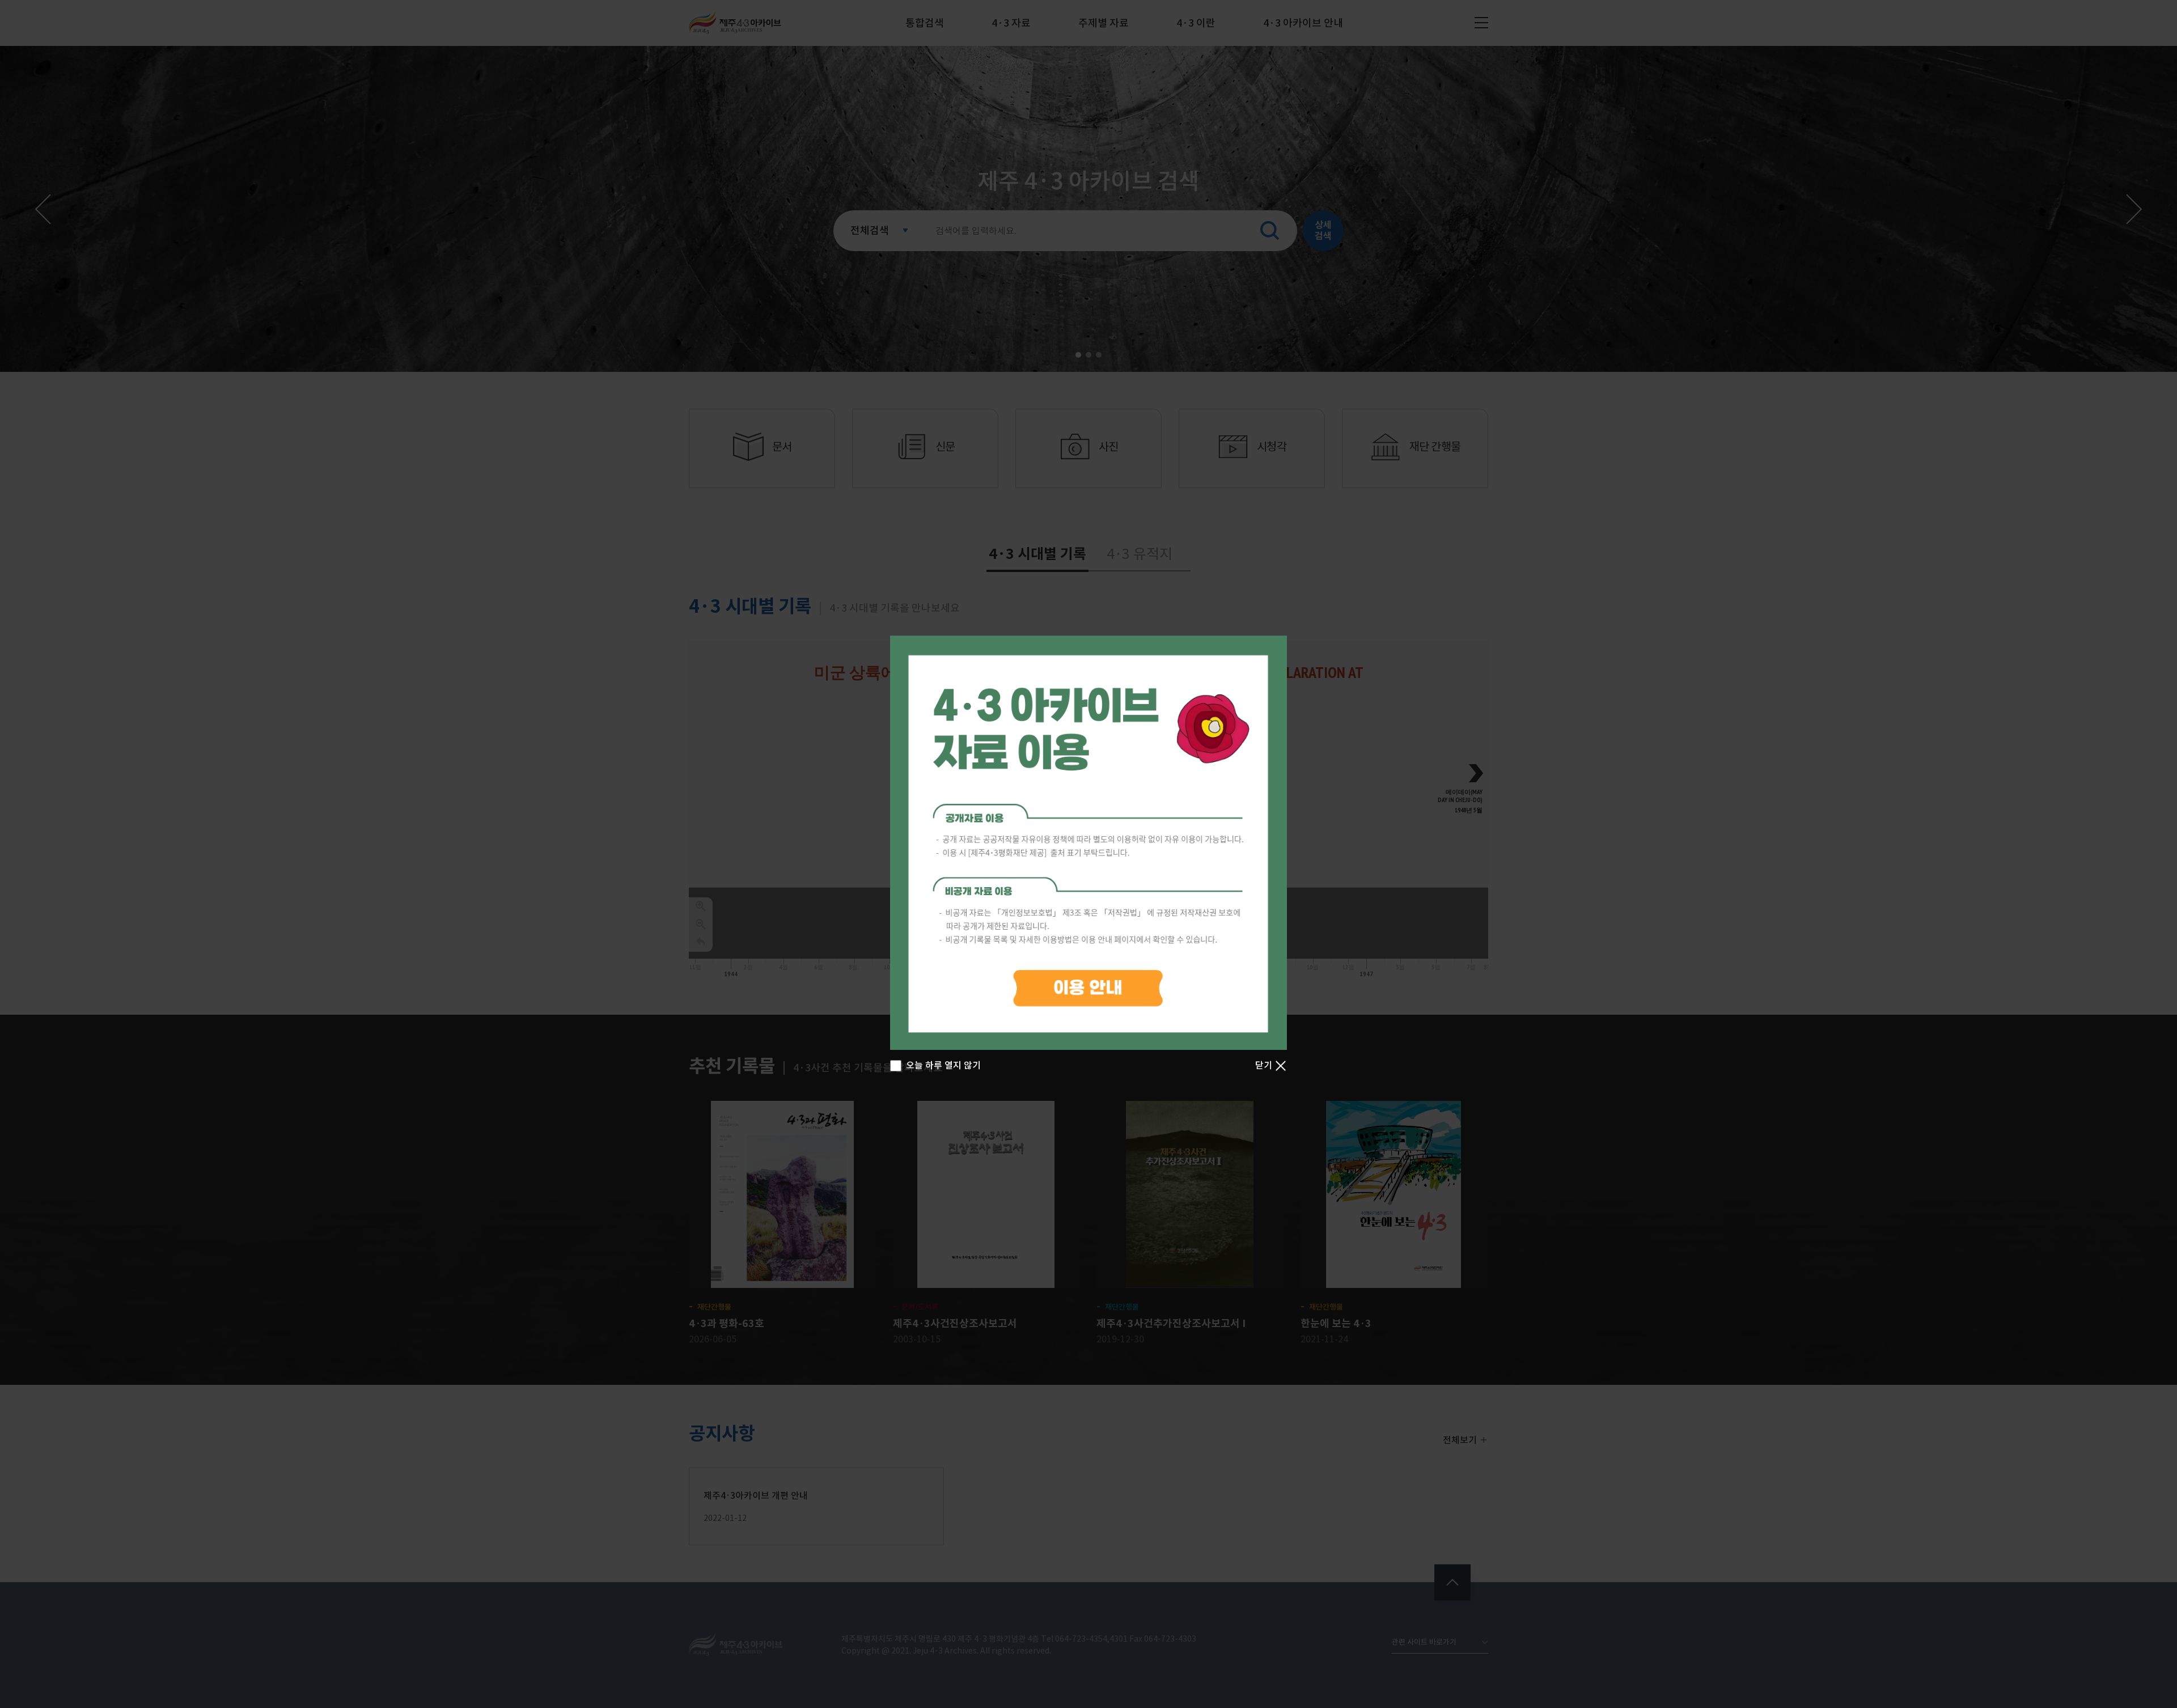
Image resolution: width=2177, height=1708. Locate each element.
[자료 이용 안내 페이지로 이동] (1088, 843)
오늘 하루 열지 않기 (943, 1065)
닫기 (1265, 1065)
